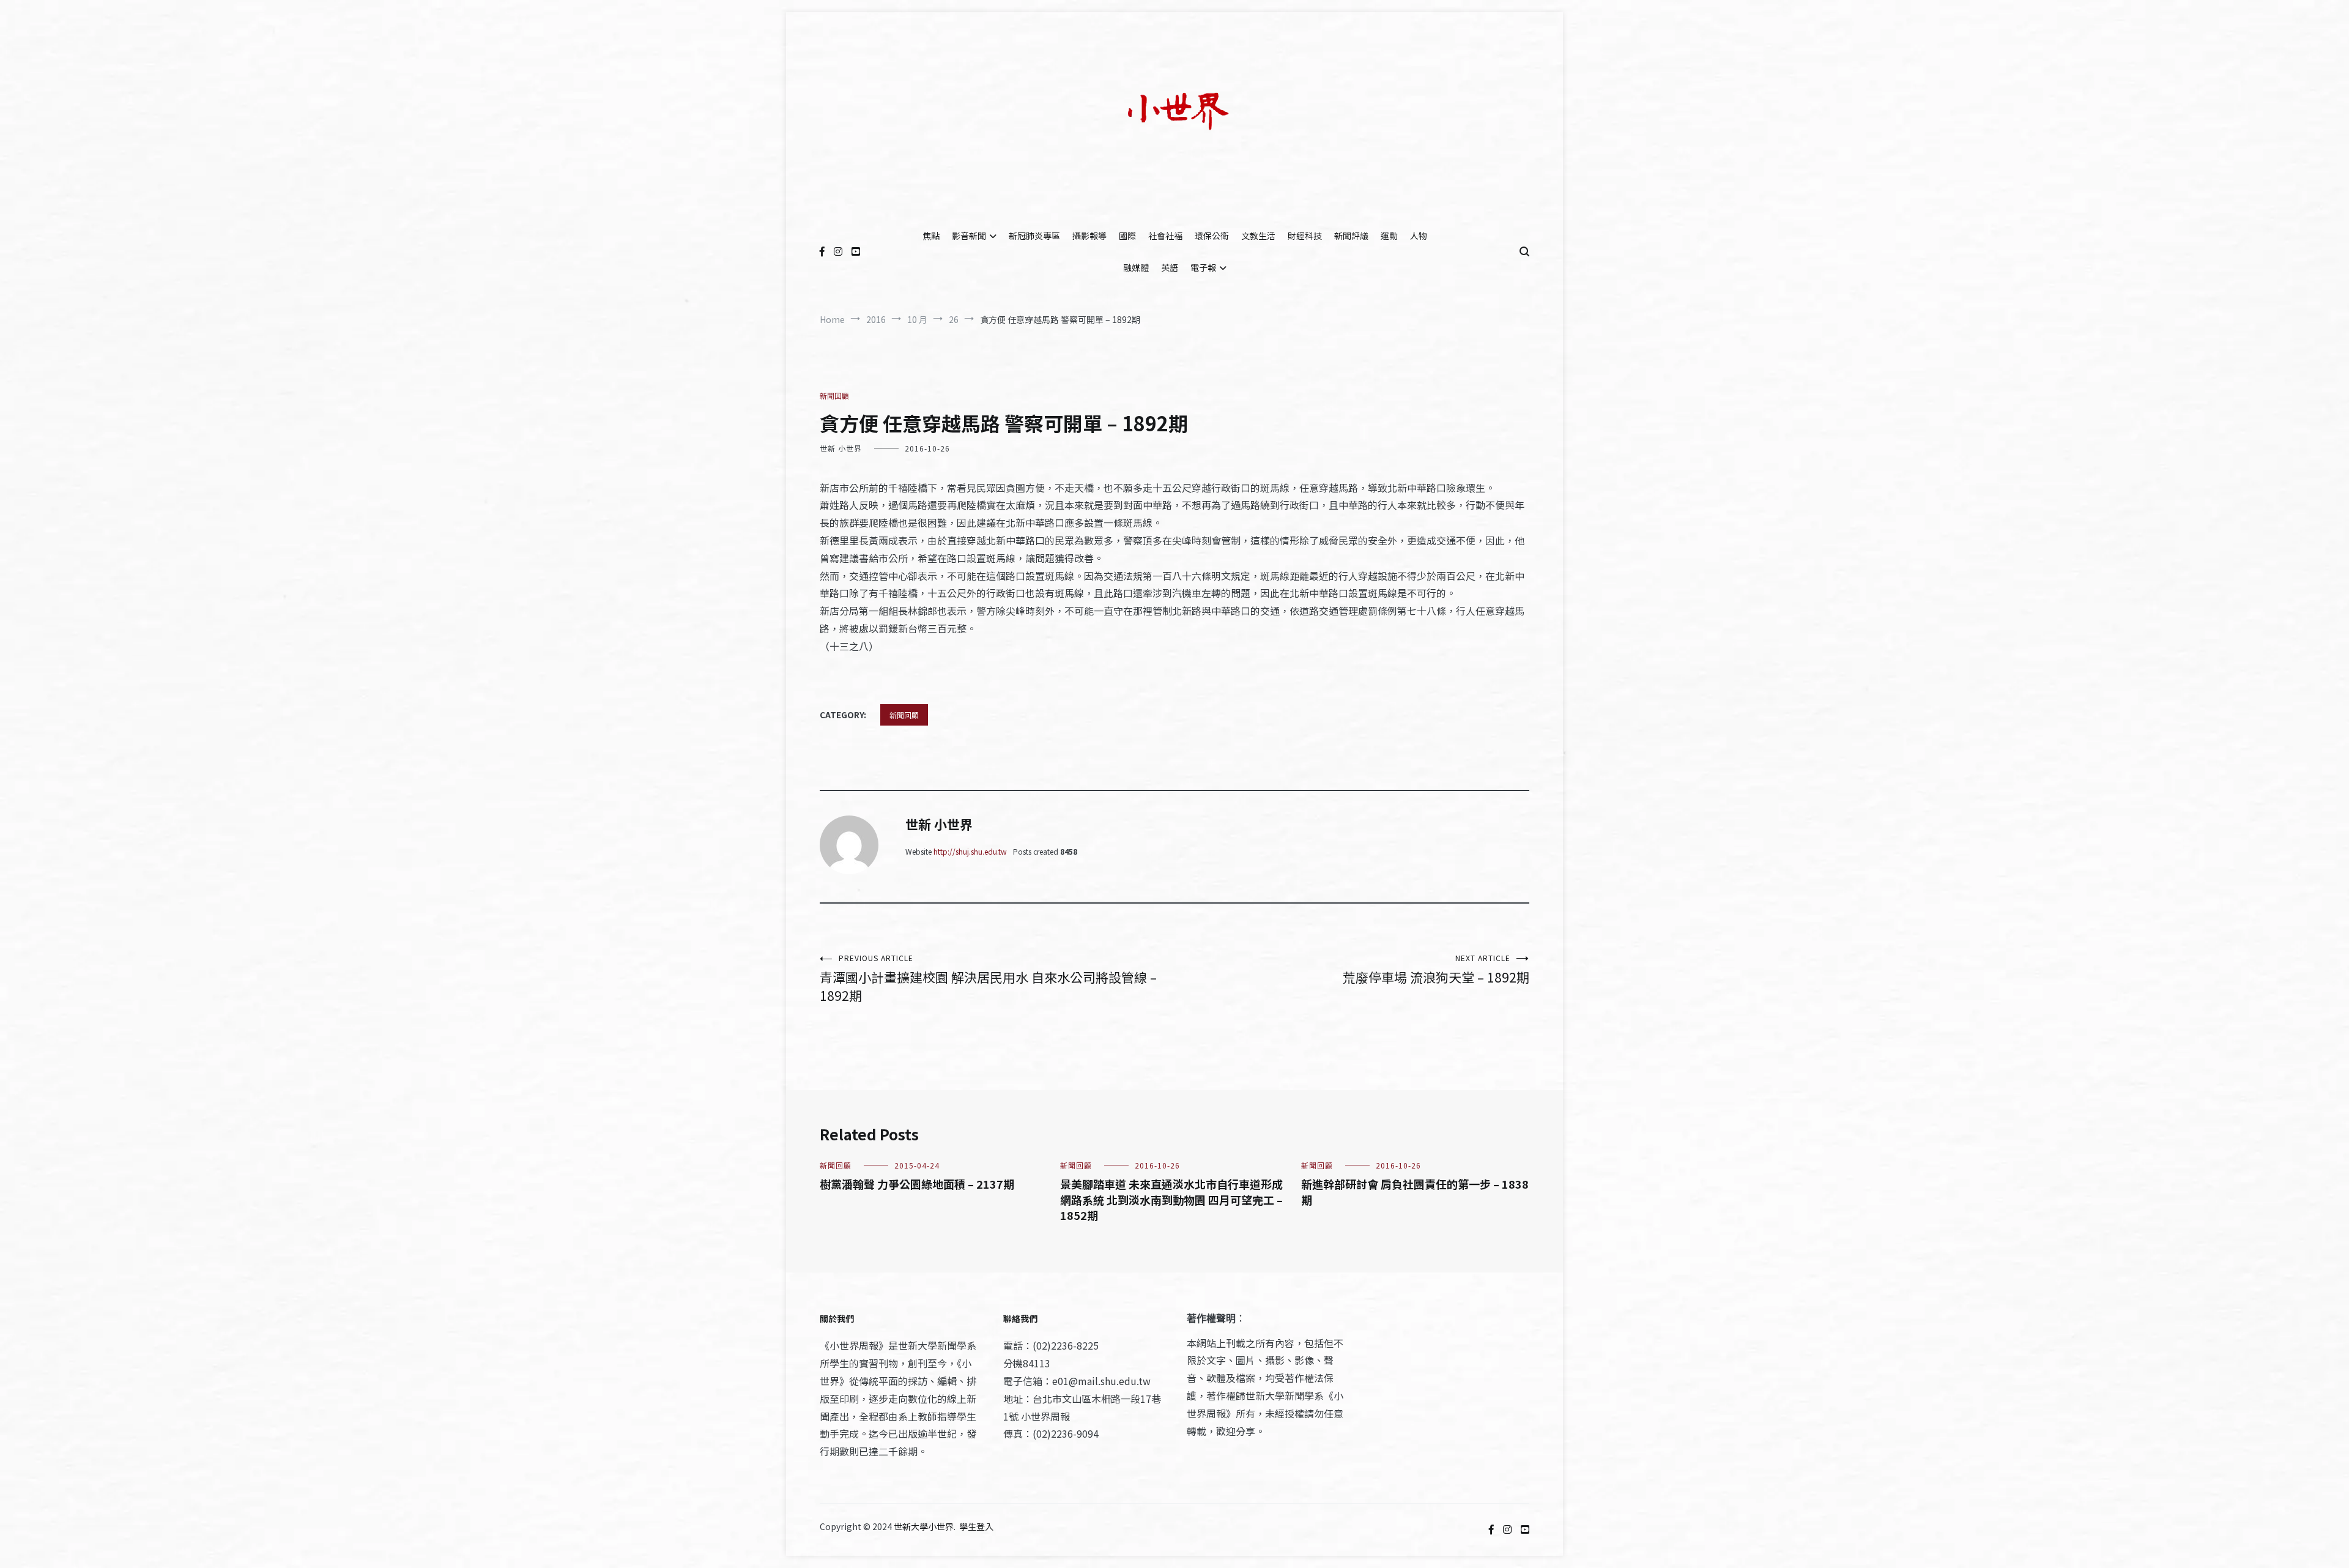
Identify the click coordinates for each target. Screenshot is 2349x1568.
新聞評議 (1351, 236)
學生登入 (976, 1526)
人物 (1419, 236)
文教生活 (1258, 236)
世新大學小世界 (924, 1526)
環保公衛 (1212, 236)
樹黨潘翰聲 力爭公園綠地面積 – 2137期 (917, 1184)
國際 (1127, 236)
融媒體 (1136, 267)
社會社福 (1165, 236)
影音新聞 (969, 236)
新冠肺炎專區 (1034, 236)
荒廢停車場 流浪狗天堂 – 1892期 (1436, 969)
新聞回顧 (834, 396)
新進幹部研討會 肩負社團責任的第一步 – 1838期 (1415, 1191)
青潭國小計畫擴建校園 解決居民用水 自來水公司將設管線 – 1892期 (988, 979)
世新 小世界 (841, 448)
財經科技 (1305, 236)
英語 (1170, 267)
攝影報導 (1089, 236)
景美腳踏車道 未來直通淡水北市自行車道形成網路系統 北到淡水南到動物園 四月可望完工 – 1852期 (1171, 1199)
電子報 (1203, 267)
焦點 (931, 236)
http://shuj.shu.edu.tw (970, 851)
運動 (1389, 236)
